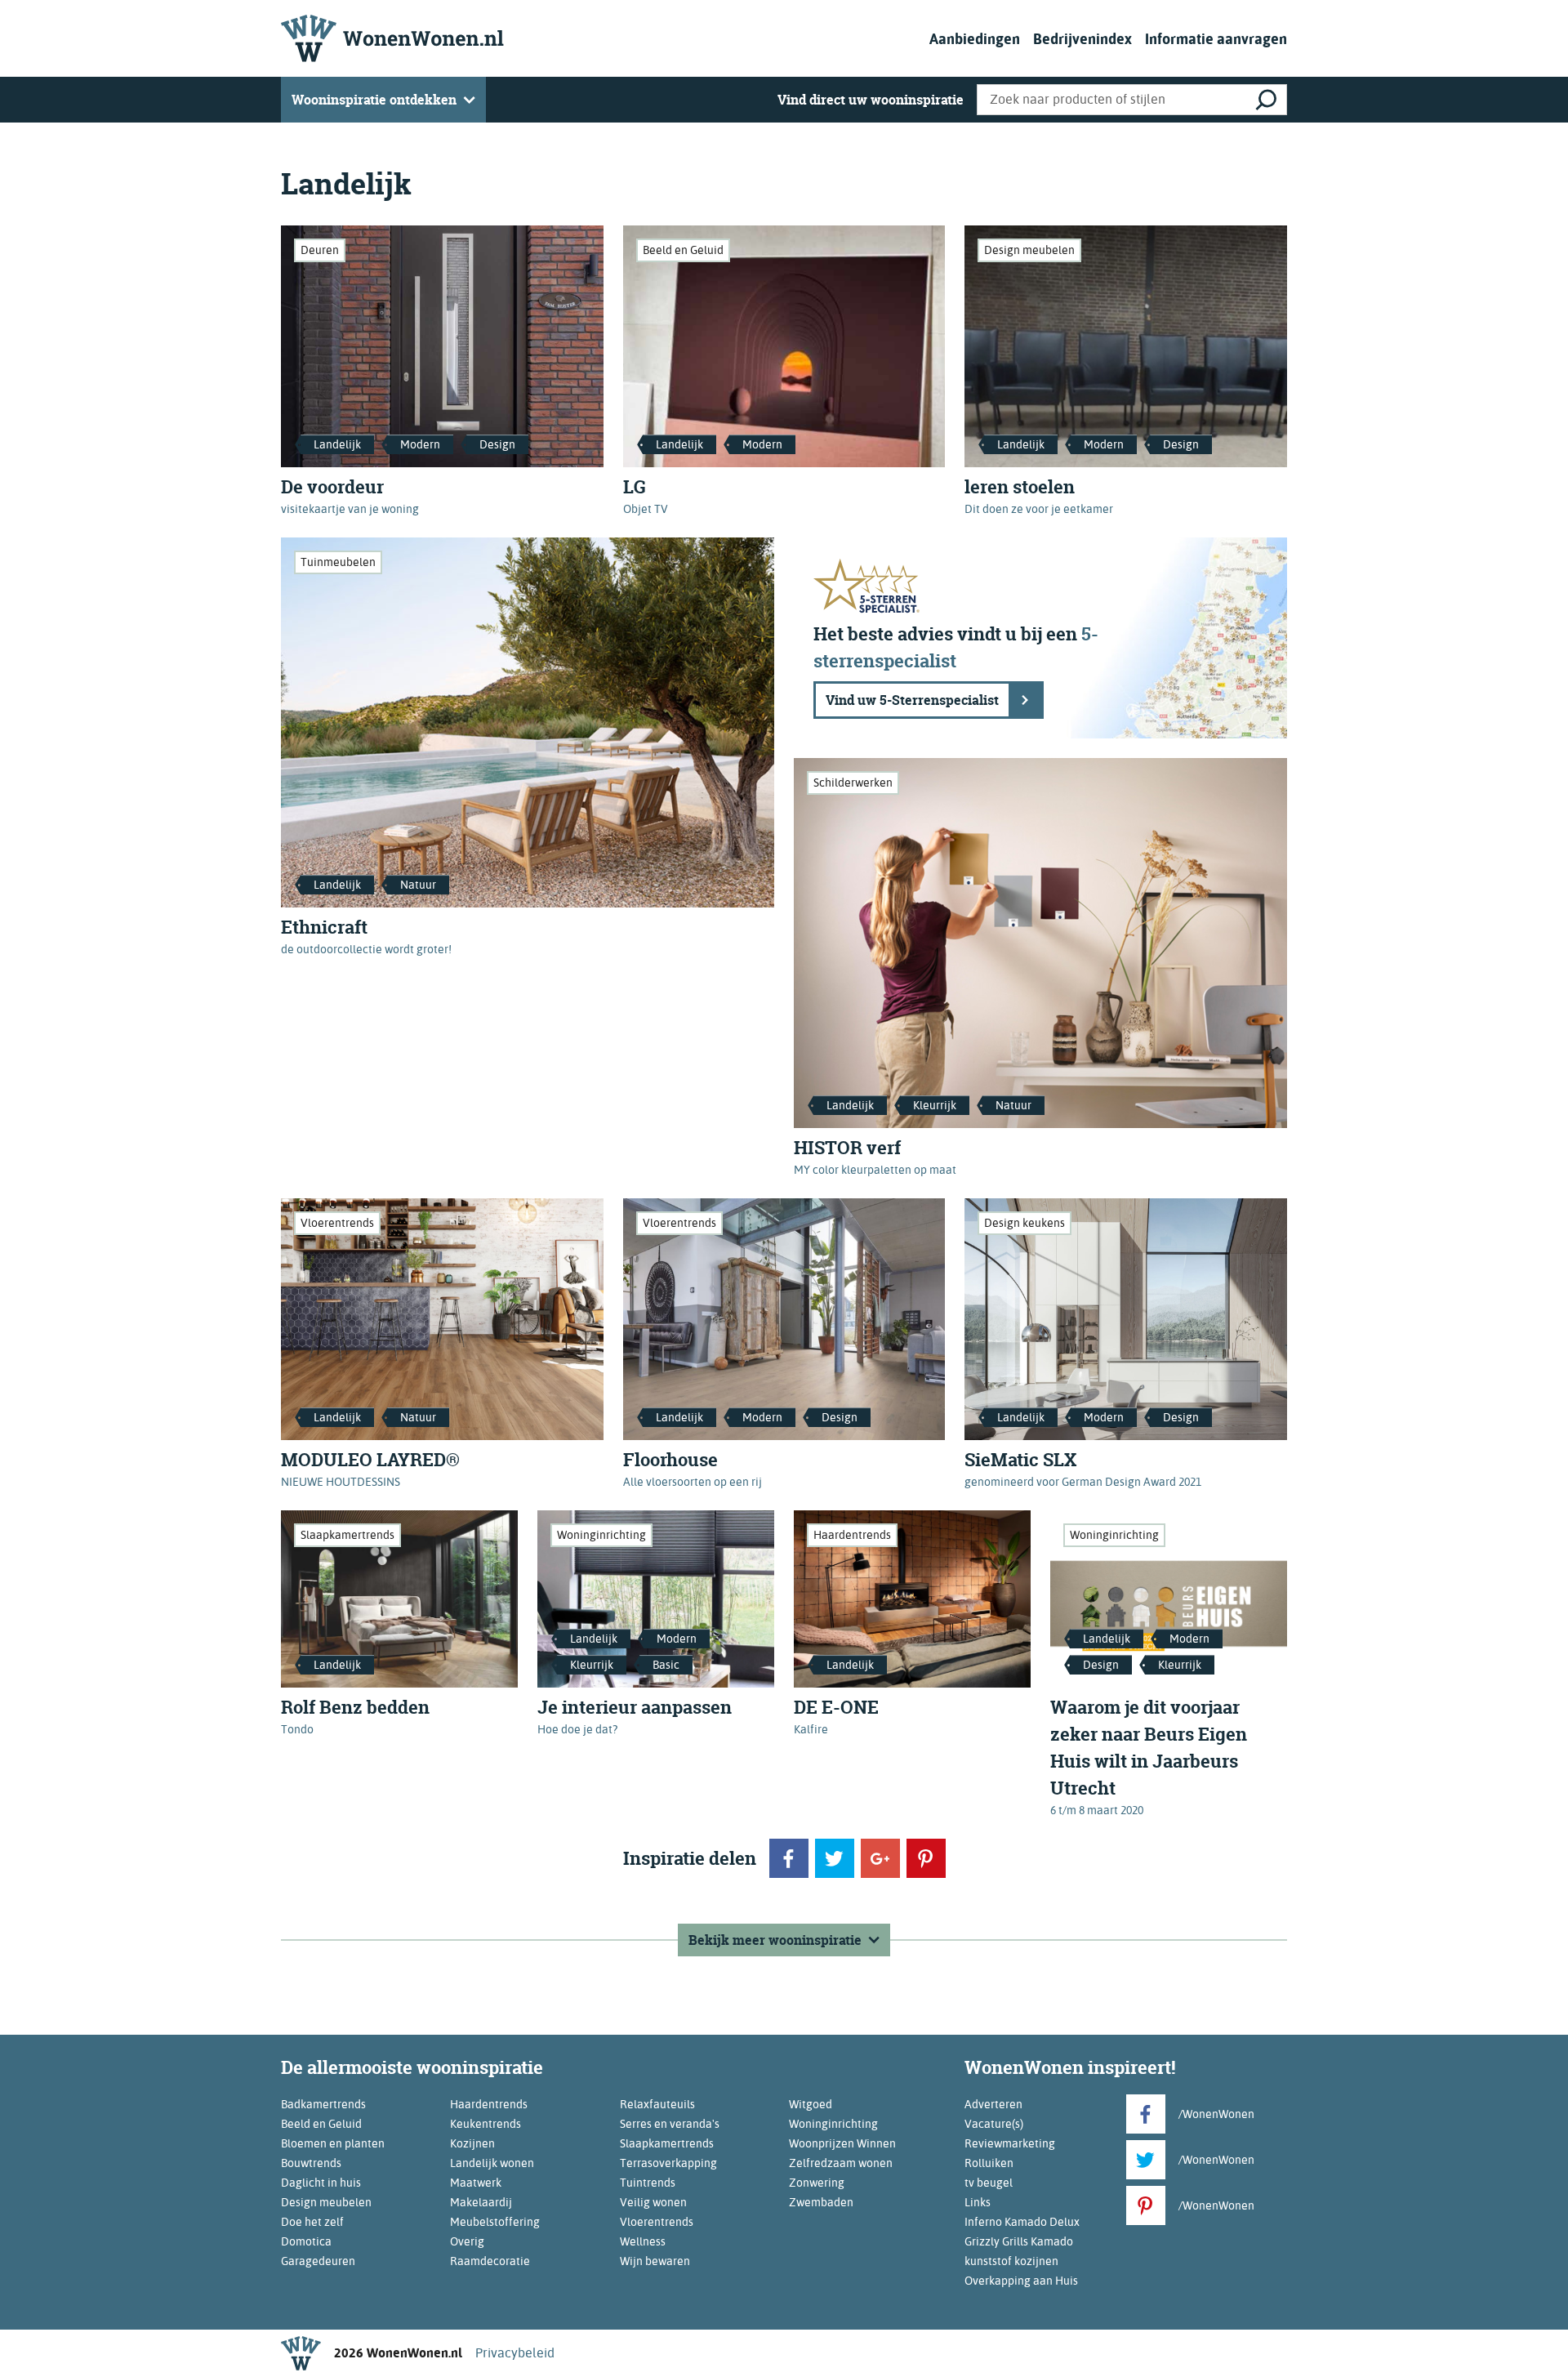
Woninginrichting (601, 1535)
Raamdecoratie (490, 2261)
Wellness (643, 2241)
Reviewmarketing (1010, 2143)
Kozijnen (472, 2143)
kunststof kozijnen (1011, 2261)
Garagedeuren (318, 2261)
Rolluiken (989, 2163)
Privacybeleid (515, 2353)
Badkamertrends (323, 2104)
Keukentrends (486, 2124)
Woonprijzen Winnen (842, 2143)
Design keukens (1025, 1223)
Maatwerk (476, 2183)
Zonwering (817, 2183)
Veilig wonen (653, 2202)
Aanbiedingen (975, 39)
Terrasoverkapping (668, 2163)
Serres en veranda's (670, 2124)
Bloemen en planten (333, 2143)
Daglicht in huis (321, 2183)
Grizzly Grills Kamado (1019, 2241)
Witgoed (811, 2104)
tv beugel (989, 2183)
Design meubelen (1029, 250)
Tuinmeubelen (338, 562)
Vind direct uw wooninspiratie (871, 100)
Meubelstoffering (495, 2222)
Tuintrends (648, 2183)
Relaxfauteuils (657, 2104)
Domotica (306, 2241)
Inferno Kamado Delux (1022, 2222)
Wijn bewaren (655, 2261)
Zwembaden (821, 2202)
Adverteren (993, 2104)
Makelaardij (481, 2202)
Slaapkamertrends (347, 1535)
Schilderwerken (853, 783)
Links (978, 2202)
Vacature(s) (994, 2124)
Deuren (320, 250)
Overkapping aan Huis (1021, 2281)
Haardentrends (852, 1535)
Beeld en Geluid (683, 250)
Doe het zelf (312, 2222)
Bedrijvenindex (1082, 39)
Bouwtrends (311, 2163)
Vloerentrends (337, 1223)
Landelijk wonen (492, 2163)
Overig (467, 2241)
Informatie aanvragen (1216, 39)
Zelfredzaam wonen (841, 2163)
